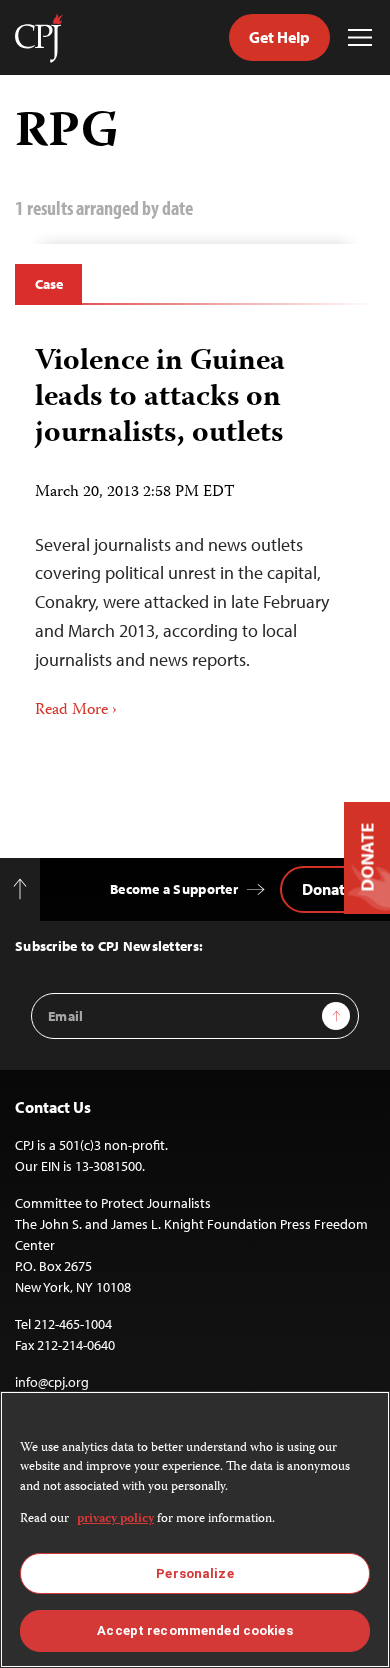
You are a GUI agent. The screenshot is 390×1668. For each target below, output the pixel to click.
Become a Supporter (174, 889)
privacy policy (115, 1519)
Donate (327, 889)
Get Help (279, 37)
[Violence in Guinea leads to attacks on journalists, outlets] (195, 525)
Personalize (194, 1573)
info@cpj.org (52, 1382)
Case (48, 284)
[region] (195, 1529)
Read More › (76, 711)
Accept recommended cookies (194, 1630)
